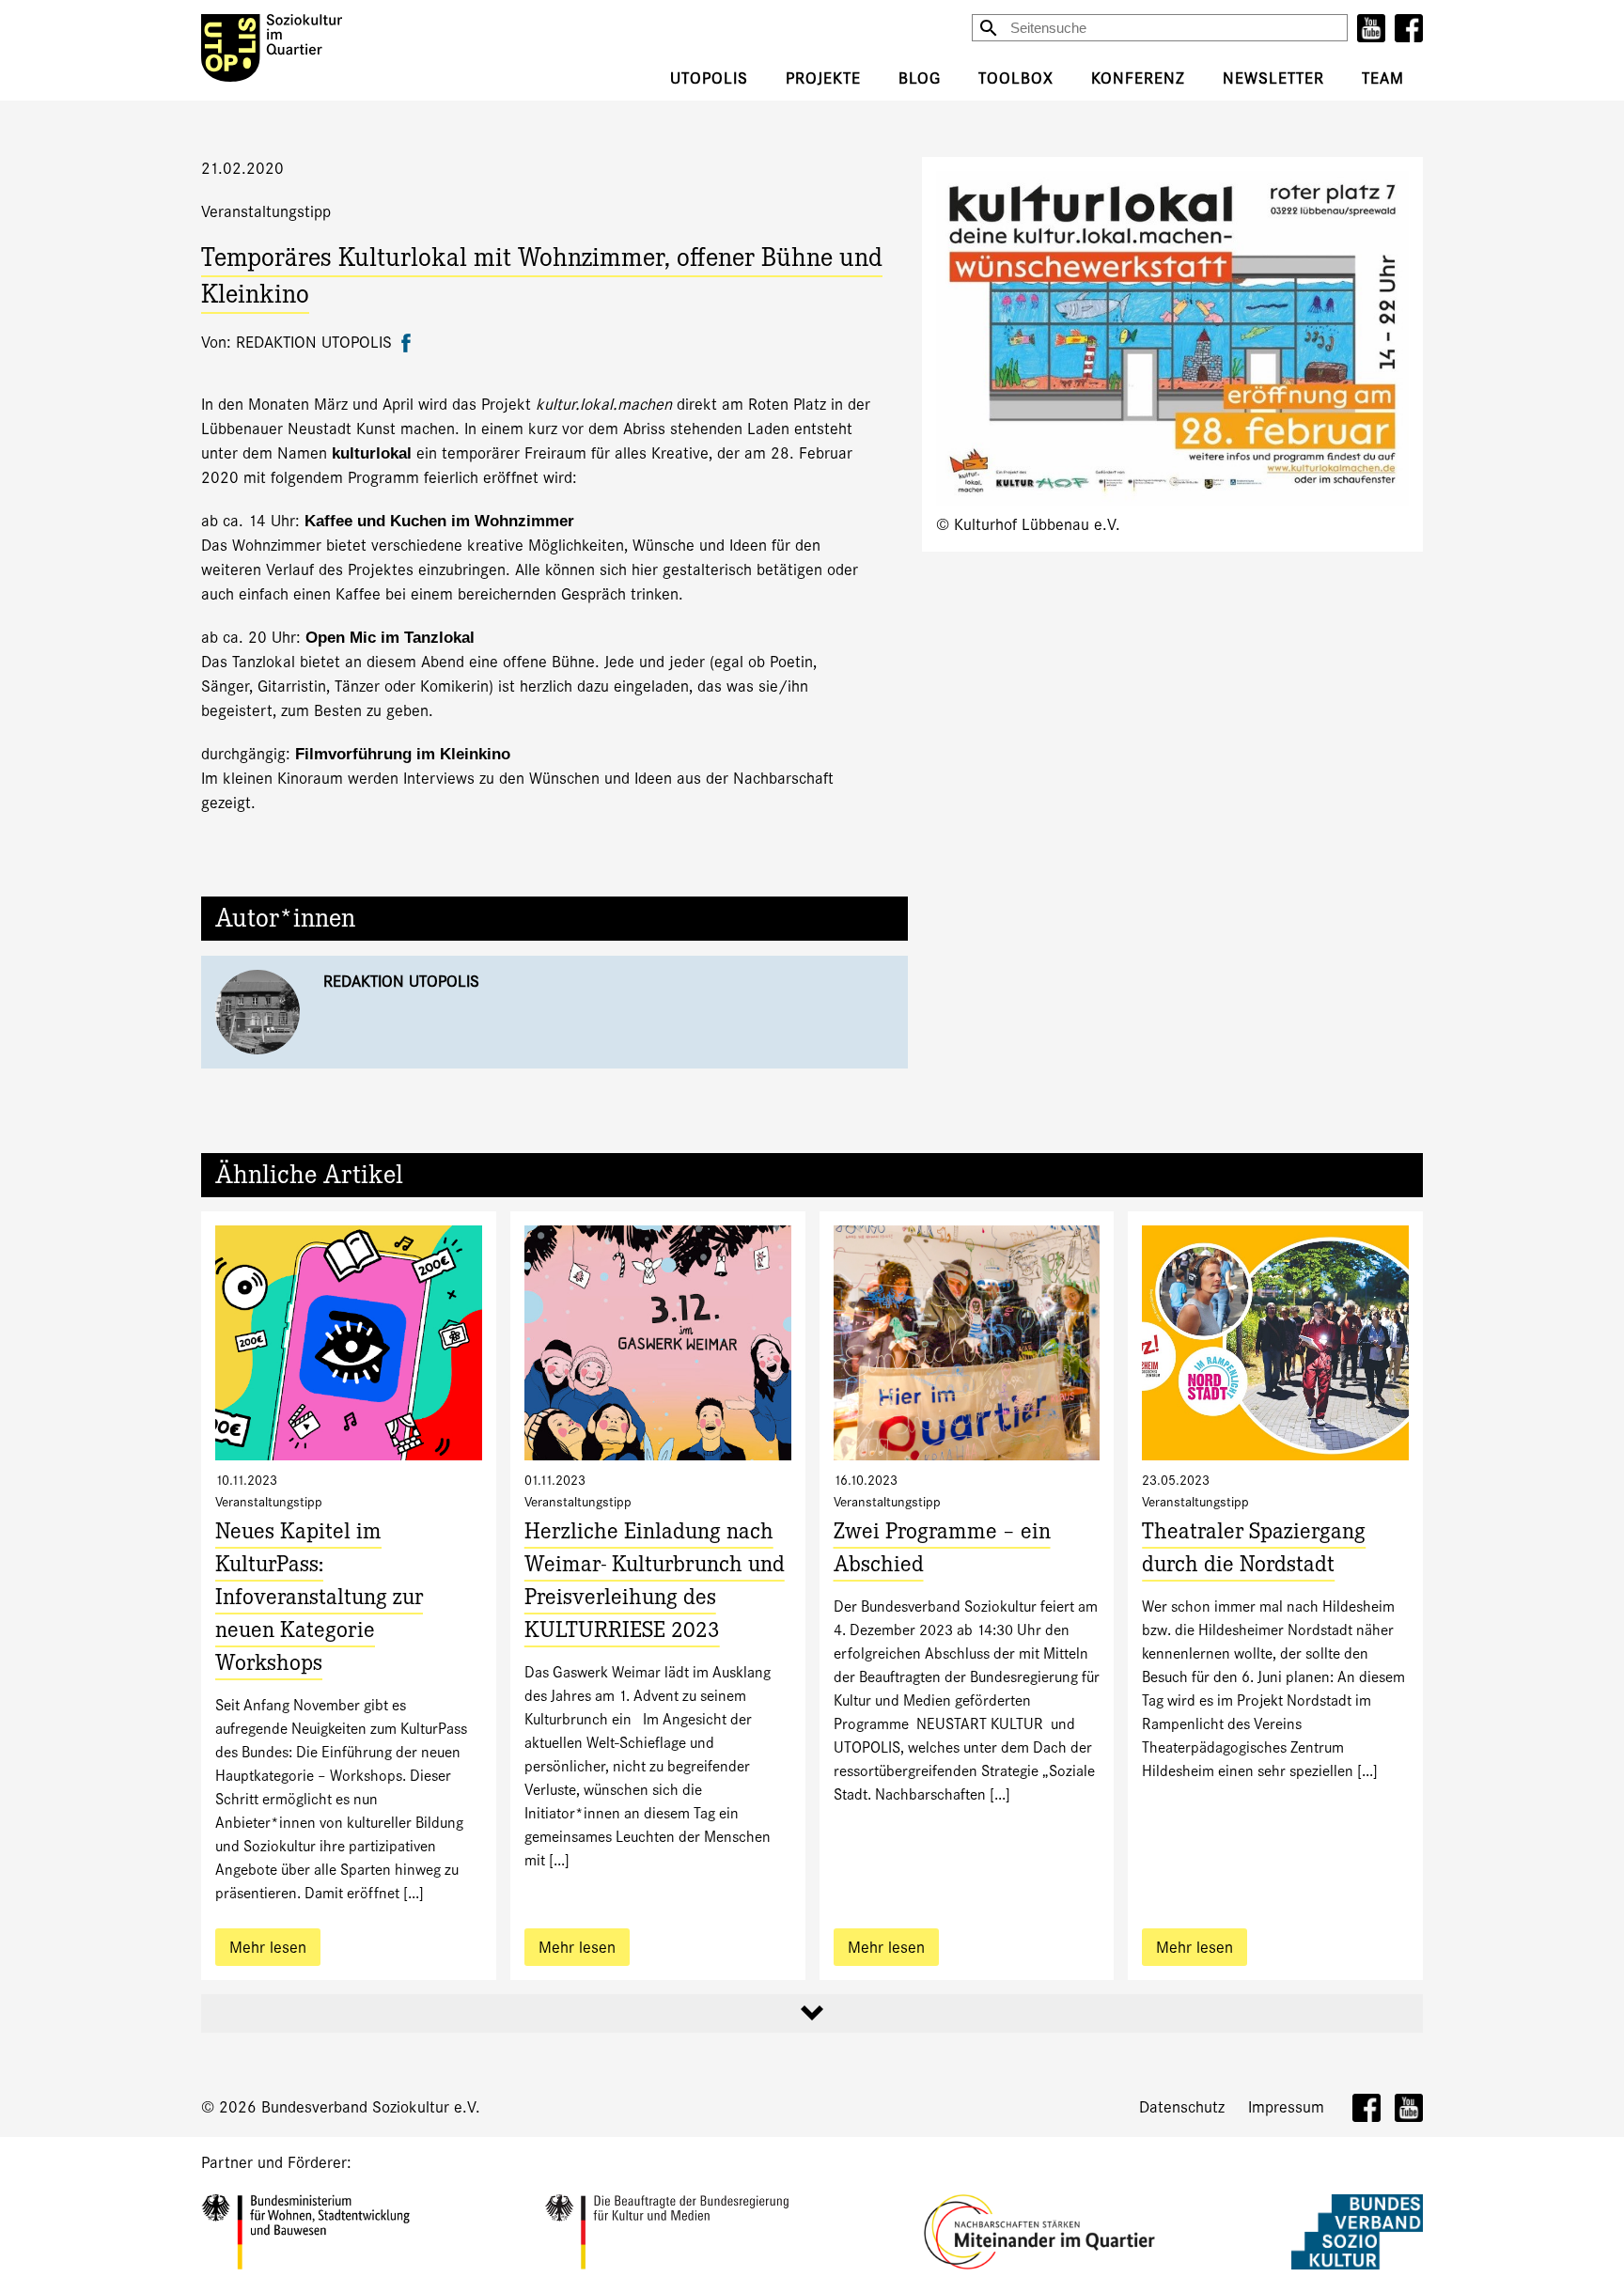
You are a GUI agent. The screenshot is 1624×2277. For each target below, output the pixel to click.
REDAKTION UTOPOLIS (401, 982)
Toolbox (1016, 78)
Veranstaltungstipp (266, 212)
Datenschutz (1182, 2107)
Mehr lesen (268, 1948)
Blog (920, 78)
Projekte (823, 78)
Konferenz (1138, 78)
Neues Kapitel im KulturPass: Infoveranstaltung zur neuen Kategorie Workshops (319, 1600)
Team (1383, 78)
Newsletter (1273, 78)
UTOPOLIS (709, 78)
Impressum (1286, 2107)
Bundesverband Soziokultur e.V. (371, 2107)
